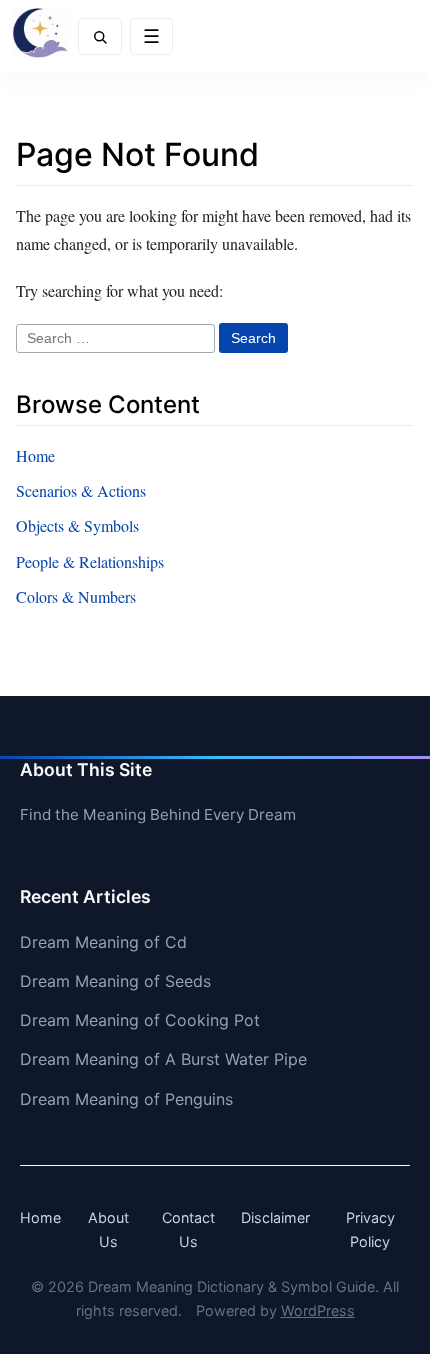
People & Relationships (90, 561)
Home (35, 455)
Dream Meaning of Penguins (126, 1099)
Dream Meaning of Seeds (115, 981)
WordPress (318, 1310)
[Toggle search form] (100, 36)
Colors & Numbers (76, 596)
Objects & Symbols (77, 525)
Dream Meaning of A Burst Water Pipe (163, 1059)
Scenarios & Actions (81, 490)
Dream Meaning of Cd (103, 942)
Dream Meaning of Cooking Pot (140, 1020)
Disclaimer (275, 1217)
